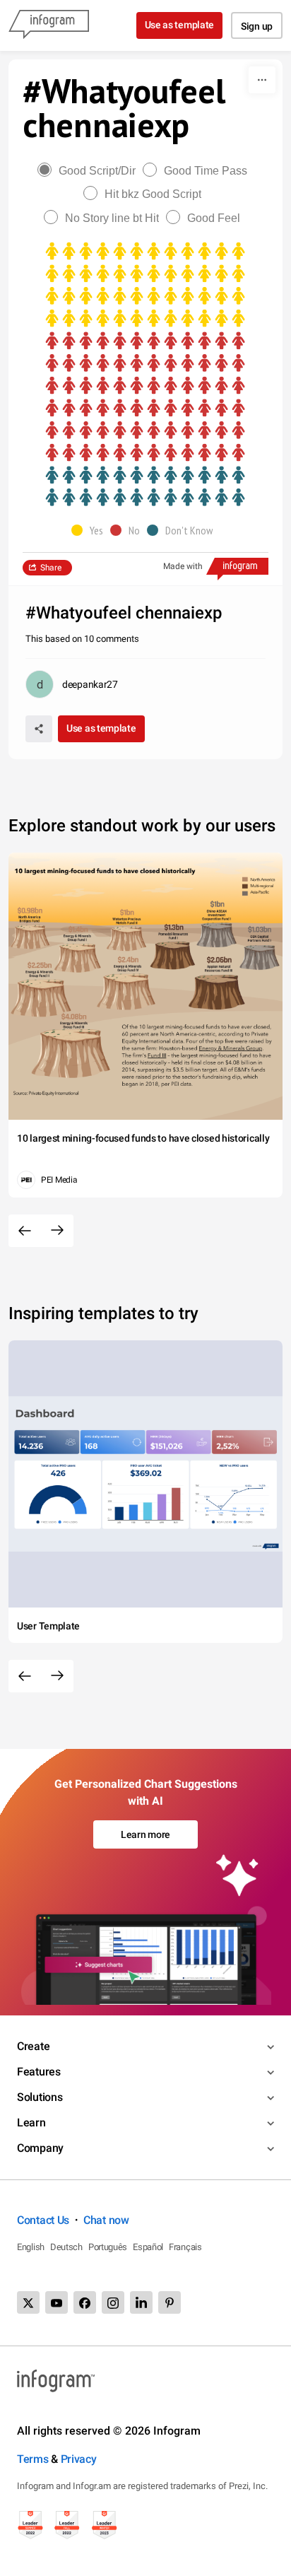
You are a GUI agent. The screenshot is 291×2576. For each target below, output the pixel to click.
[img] (145, 285)
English (31, 2247)
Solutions (40, 2097)
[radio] (90, 171)
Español (148, 2247)
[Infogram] (49, 25)
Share (51, 568)
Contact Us (43, 2220)
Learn (31, 2123)
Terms (33, 2459)
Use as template (180, 25)
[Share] (39, 729)
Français (185, 2247)
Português (108, 2247)
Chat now (106, 2220)
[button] (91, 530)
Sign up (257, 26)
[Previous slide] (25, 1231)
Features (39, 2072)
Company (40, 2148)
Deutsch (66, 2247)
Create (33, 2046)
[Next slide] (57, 1231)
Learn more (145, 1834)
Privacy (79, 2459)
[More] (262, 80)
